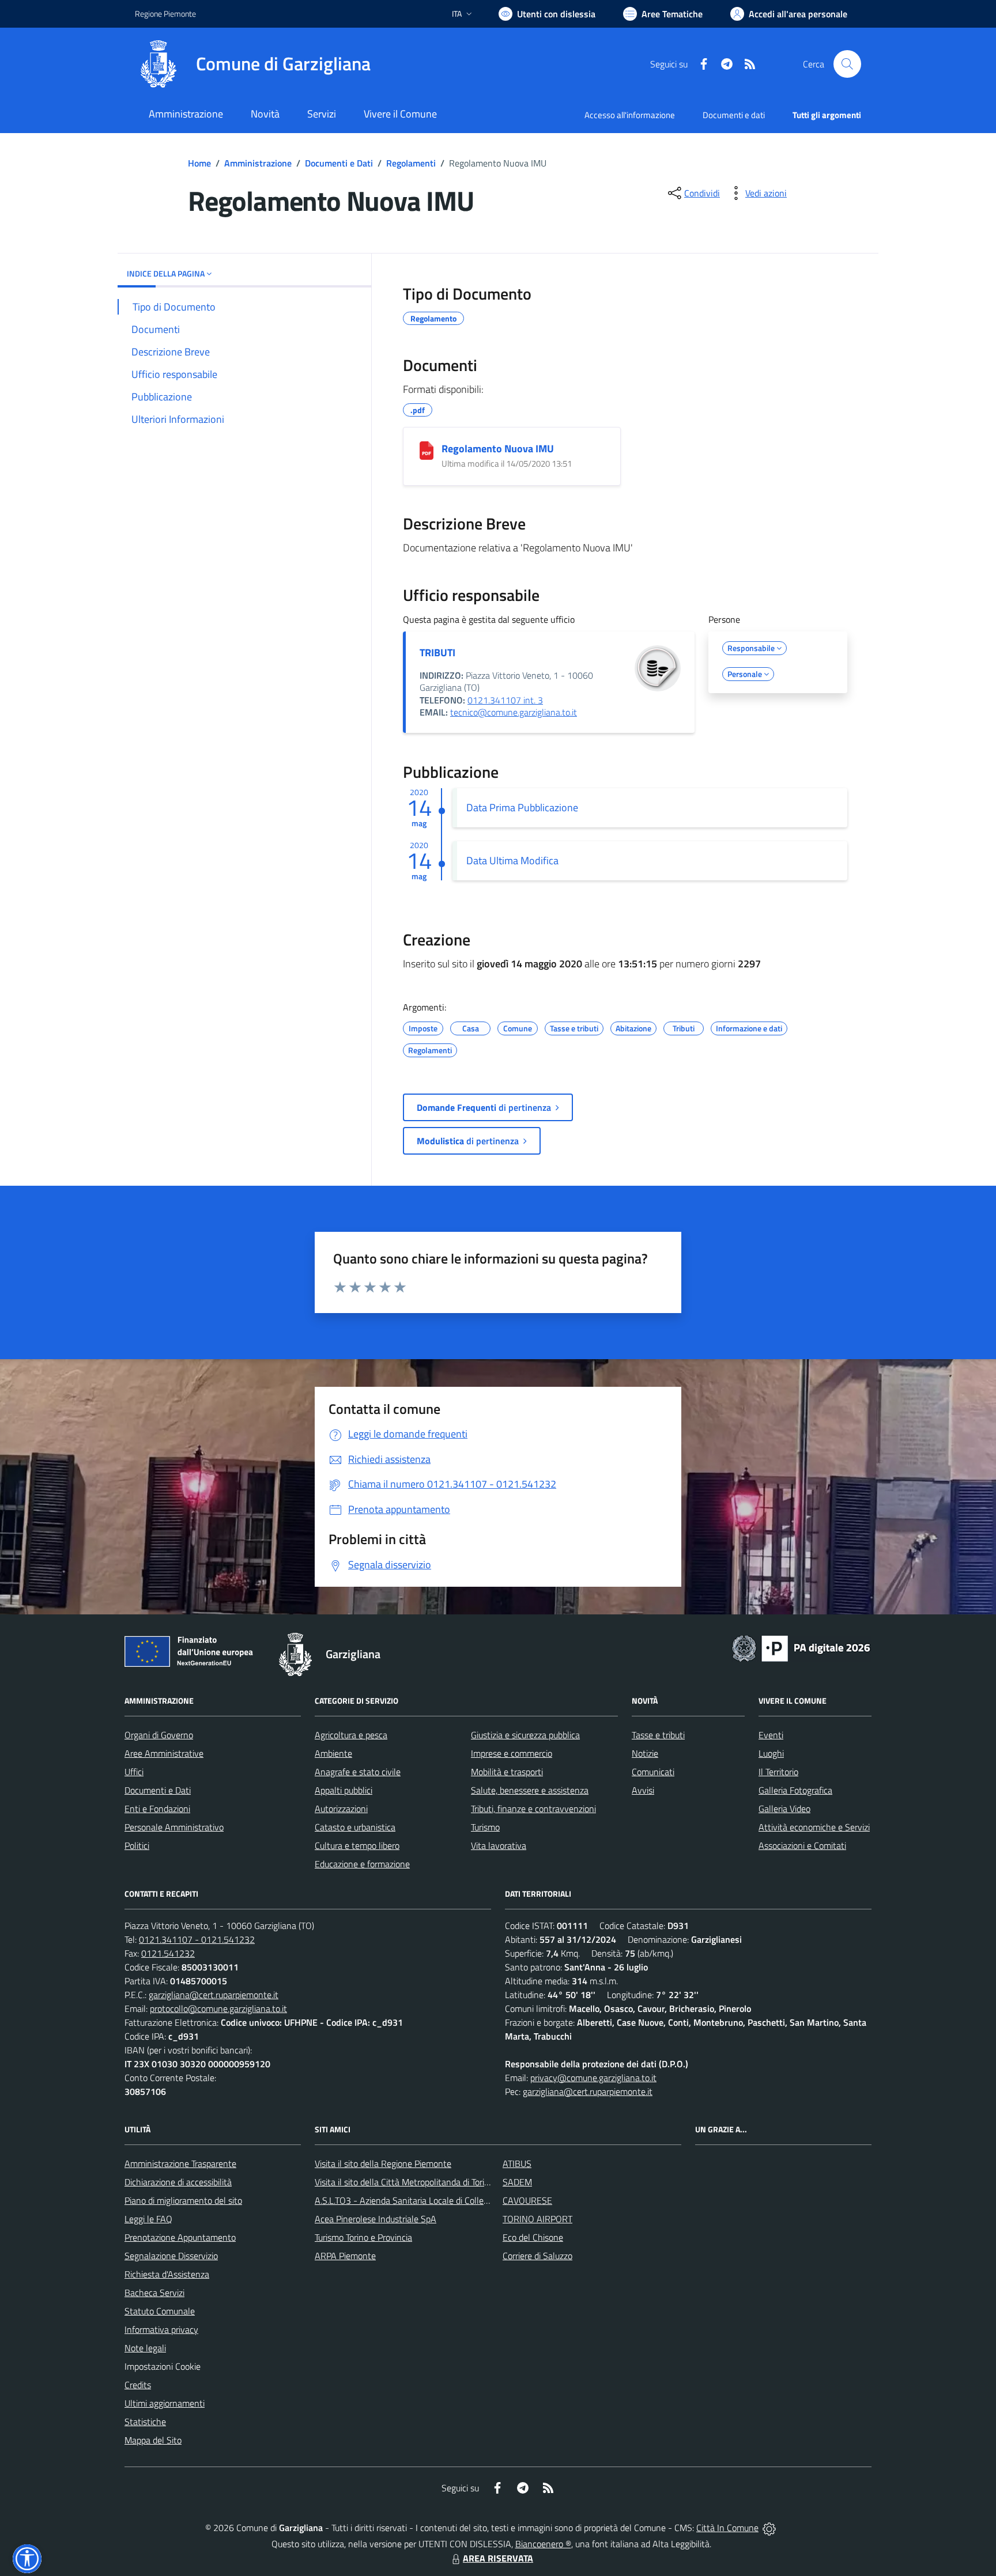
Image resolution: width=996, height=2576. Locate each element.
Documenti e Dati (339, 163)
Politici (137, 1845)
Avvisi (643, 1790)
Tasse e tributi (658, 1735)
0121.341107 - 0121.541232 (197, 1939)
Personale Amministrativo (174, 1827)
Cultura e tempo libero (357, 1845)
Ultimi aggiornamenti (165, 2403)
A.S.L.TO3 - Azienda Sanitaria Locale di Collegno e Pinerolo (427, 2200)
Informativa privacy (161, 2329)
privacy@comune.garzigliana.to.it (593, 2078)
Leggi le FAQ (148, 2219)
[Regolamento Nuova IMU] (427, 451)
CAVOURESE (527, 2200)
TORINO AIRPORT (537, 2219)
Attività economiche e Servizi (814, 1827)
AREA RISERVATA (498, 2558)
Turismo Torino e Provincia (363, 2237)
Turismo (485, 1827)
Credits (138, 2385)
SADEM (517, 2182)
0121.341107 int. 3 (505, 700)
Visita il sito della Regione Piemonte (383, 2163)
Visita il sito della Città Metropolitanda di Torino (404, 2182)
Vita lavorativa (499, 1845)
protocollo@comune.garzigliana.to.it (218, 2008)
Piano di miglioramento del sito (183, 2200)
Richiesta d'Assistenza (167, 2274)
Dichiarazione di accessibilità (178, 2182)
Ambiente (333, 1753)
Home (199, 163)
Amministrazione (258, 163)
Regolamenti (411, 163)
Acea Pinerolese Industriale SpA (376, 2219)
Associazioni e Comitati (802, 1845)
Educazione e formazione (362, 1864)
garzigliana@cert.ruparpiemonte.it (214, 1995)
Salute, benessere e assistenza (530, 1790)
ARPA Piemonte (345, 2256)
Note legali (145, 2348)
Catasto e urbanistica (355, 1827)
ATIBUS (517, 2163)
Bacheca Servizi (154, 2293)
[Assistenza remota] (769, 2528)
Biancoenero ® (543, 2544)
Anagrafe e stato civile (358, 1772)
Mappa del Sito (153, 2440)
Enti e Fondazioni (157, 1809)
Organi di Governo (159, 1735)
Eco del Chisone (533, 2237)
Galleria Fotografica (795, 1790)
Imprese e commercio (512, 1753)
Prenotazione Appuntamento (180, 2237)
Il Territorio (778, 1772)
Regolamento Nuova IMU (498, 449)
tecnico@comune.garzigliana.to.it (514, 712)
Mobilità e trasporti (507, 1772)
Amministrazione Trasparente (180, 2163)
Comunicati (653, 1772)
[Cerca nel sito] (847, 64)
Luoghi (771, 1753)
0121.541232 (168, 1953)
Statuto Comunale (160, 2311)
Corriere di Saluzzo (537, 2256)
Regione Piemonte (165, 14)
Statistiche (145, 2422)
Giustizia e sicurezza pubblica (525, 1735)
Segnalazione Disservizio (171, 2256)
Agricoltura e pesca (351, 1735)
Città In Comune (727, 2528)
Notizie (645, 1753)
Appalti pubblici (344, 1790)
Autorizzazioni (341, 1809)
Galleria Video (784, 1809)
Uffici (134, 1772)
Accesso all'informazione (630, 115)
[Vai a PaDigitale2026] (801, 1647)
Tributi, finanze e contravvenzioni (533, 1809)
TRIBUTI (437, 652)
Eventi (771, 1735)
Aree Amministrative (164, 1753)
